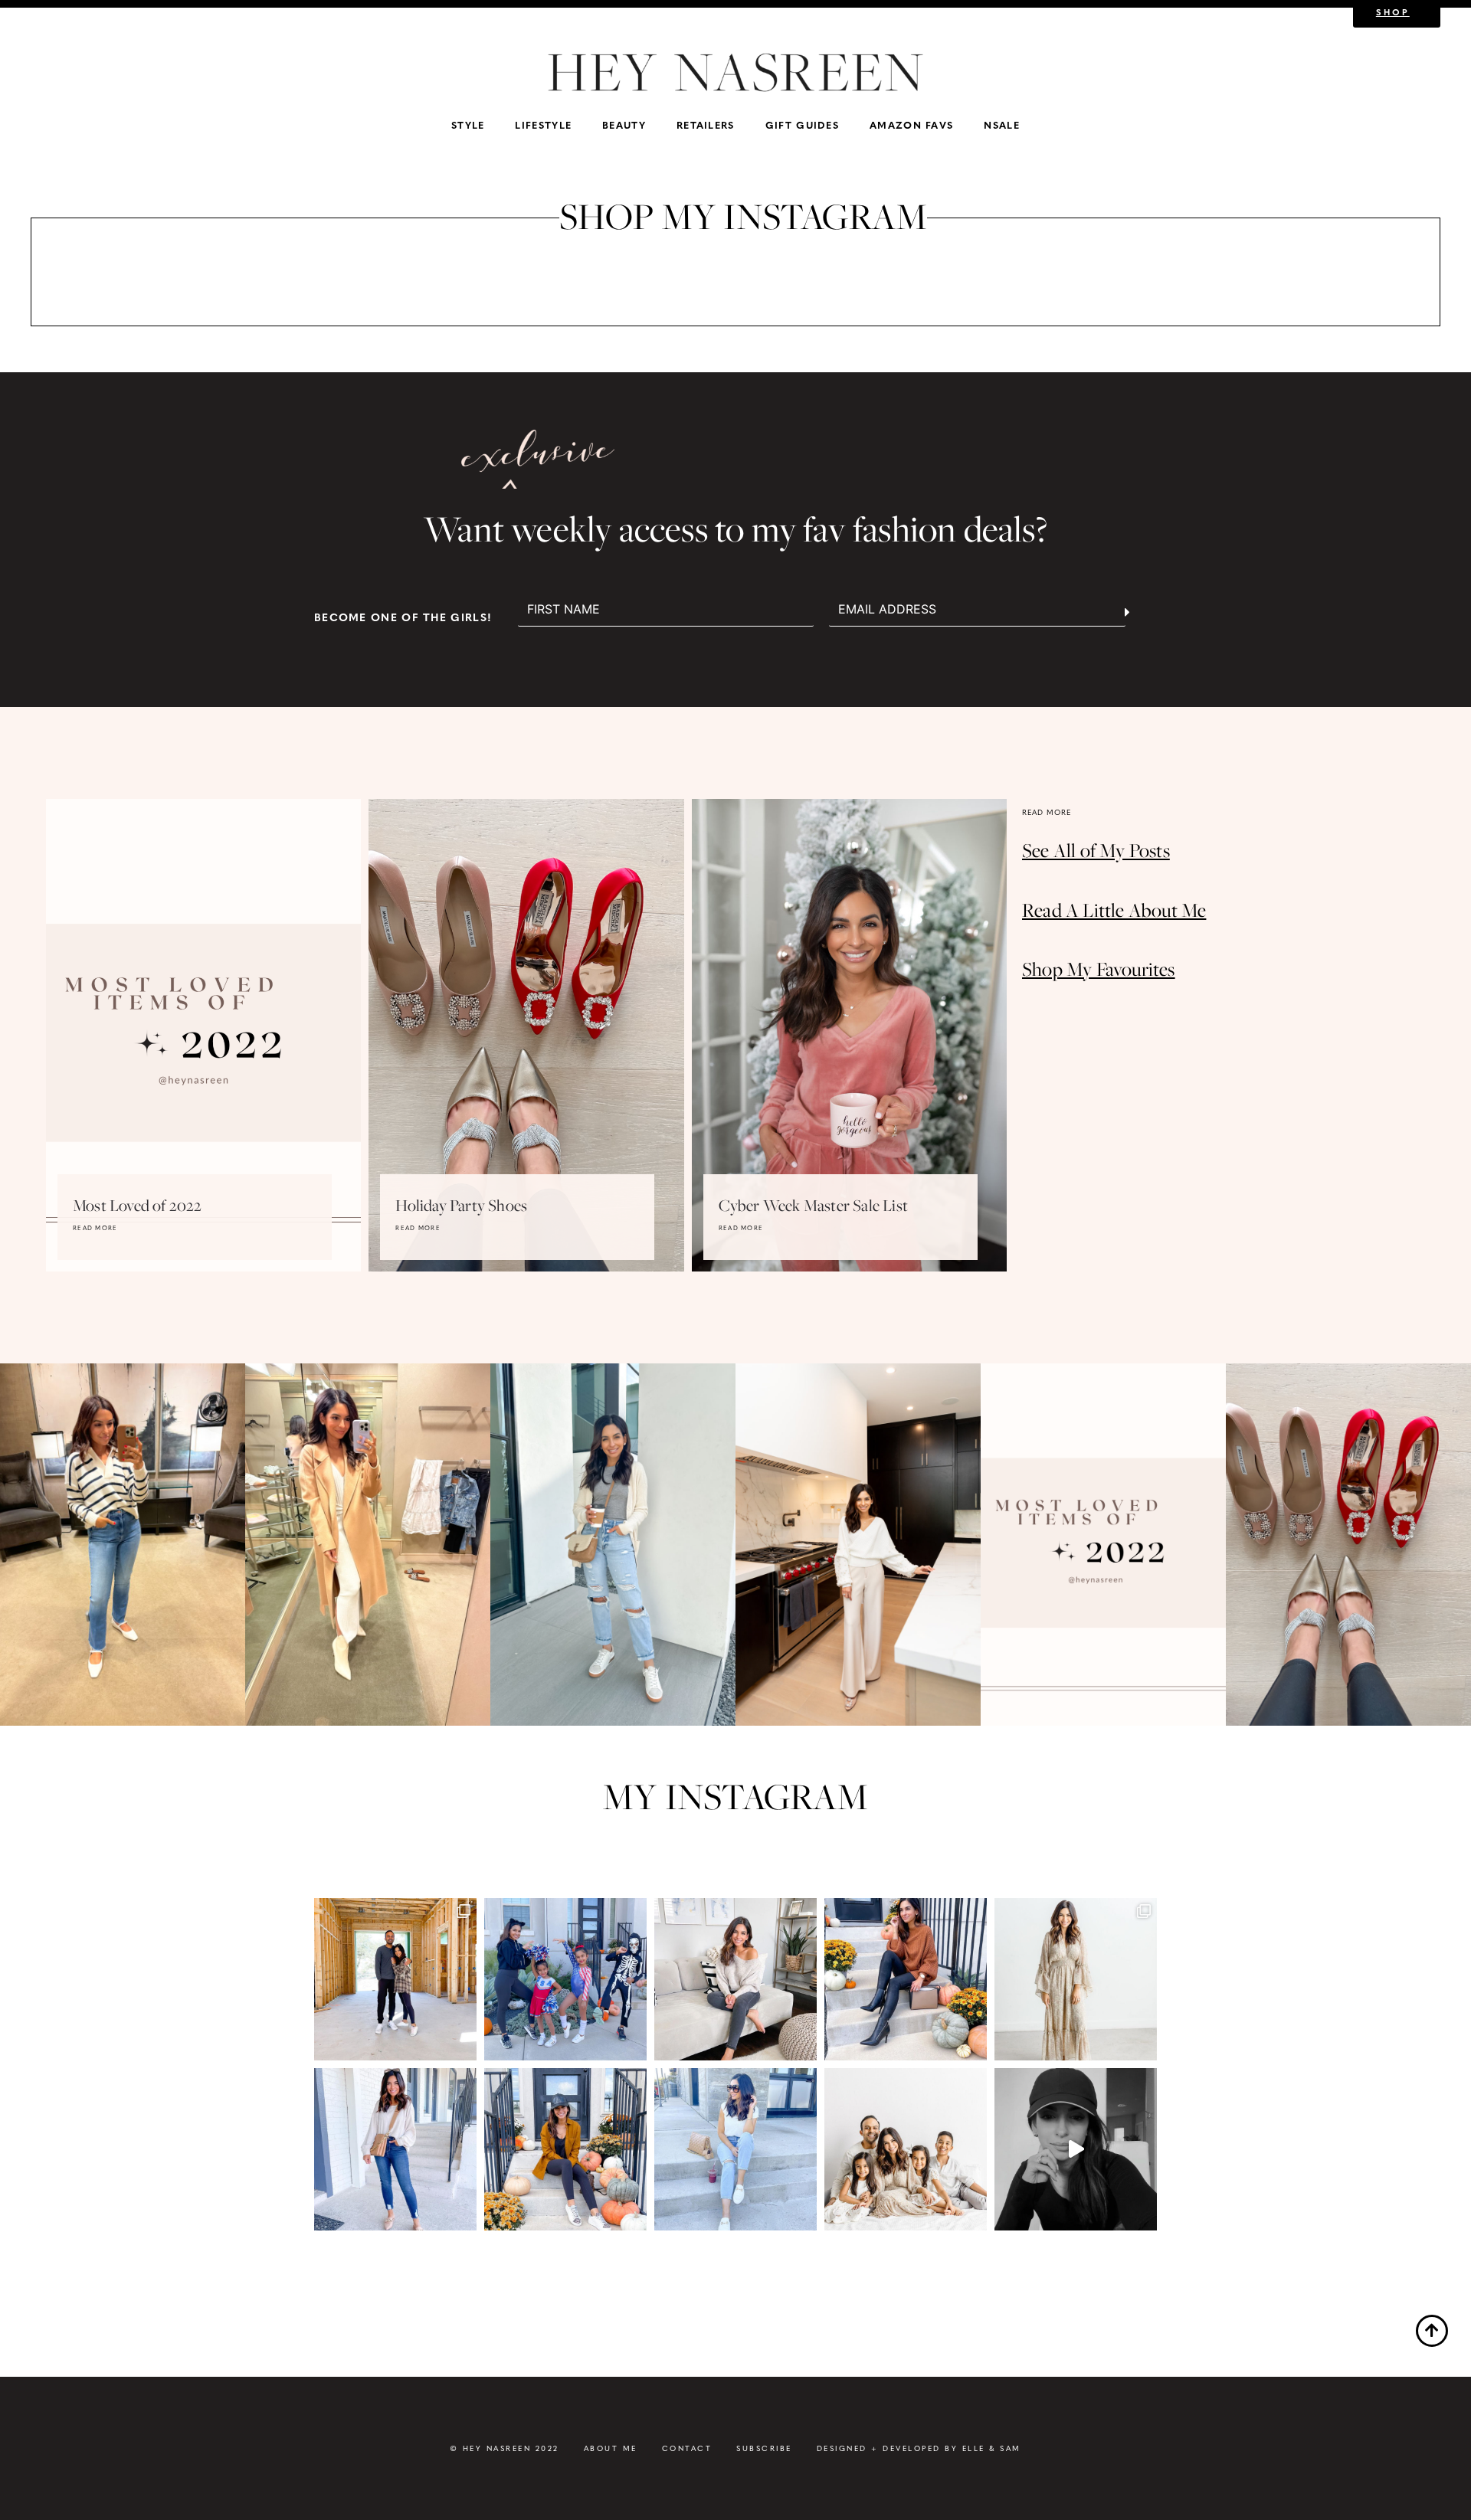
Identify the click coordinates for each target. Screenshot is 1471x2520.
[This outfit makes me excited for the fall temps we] (906, 1979)
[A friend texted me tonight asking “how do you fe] (395, 2149)
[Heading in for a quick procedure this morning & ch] (1076, 1979)
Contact (687, 2448)
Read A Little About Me (1114, 910)
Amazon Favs (911, 124)
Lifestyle (543, 124)
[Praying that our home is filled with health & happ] (395, 1979)
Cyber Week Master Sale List (813, 1205)
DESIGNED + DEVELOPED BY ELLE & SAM (919, 2448)
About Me (611, 2448)
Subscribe (764, 2448)
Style (468, 124)
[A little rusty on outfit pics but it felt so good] (565, 2149)
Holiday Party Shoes (461, 1205)
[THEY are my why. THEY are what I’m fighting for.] (906, 2149)
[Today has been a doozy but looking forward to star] (735, 2149)
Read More (95, 1228)
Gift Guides (802, 124)
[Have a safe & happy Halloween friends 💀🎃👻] (565, 1979)
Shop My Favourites (1099, 969)
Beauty (624, 124)
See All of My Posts (1096, 851)
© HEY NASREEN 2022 (505, 2448)
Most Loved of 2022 (138, 1205)
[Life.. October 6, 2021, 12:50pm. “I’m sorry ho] (1076, 2149)
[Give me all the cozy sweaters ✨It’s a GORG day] (735, 1979)
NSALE (1002, 124)
